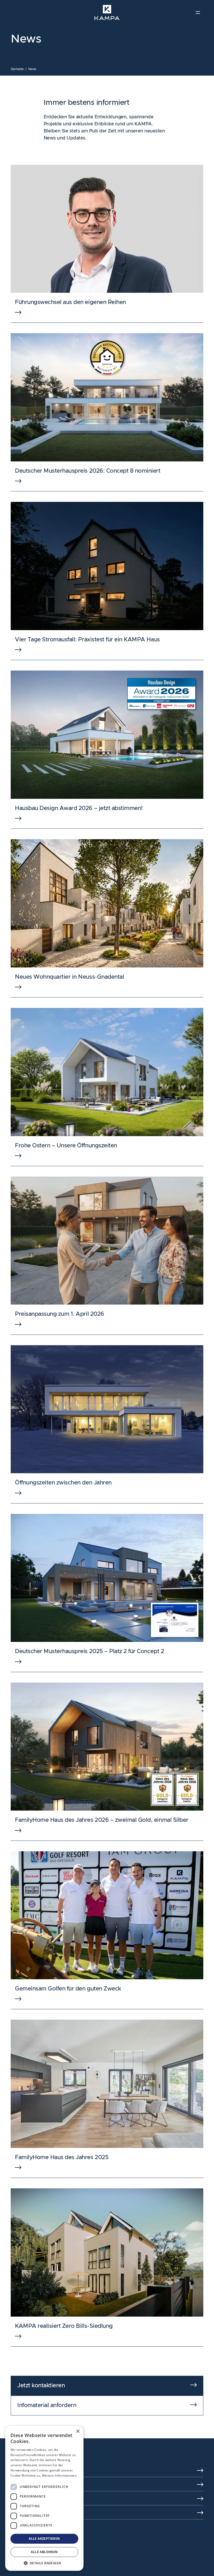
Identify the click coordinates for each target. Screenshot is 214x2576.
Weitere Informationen (59, 2475)
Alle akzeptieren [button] (44, 2539)
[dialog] (44, 2498)
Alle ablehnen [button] (44, 2552)
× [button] (78, 2431)
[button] (44, 2563)
